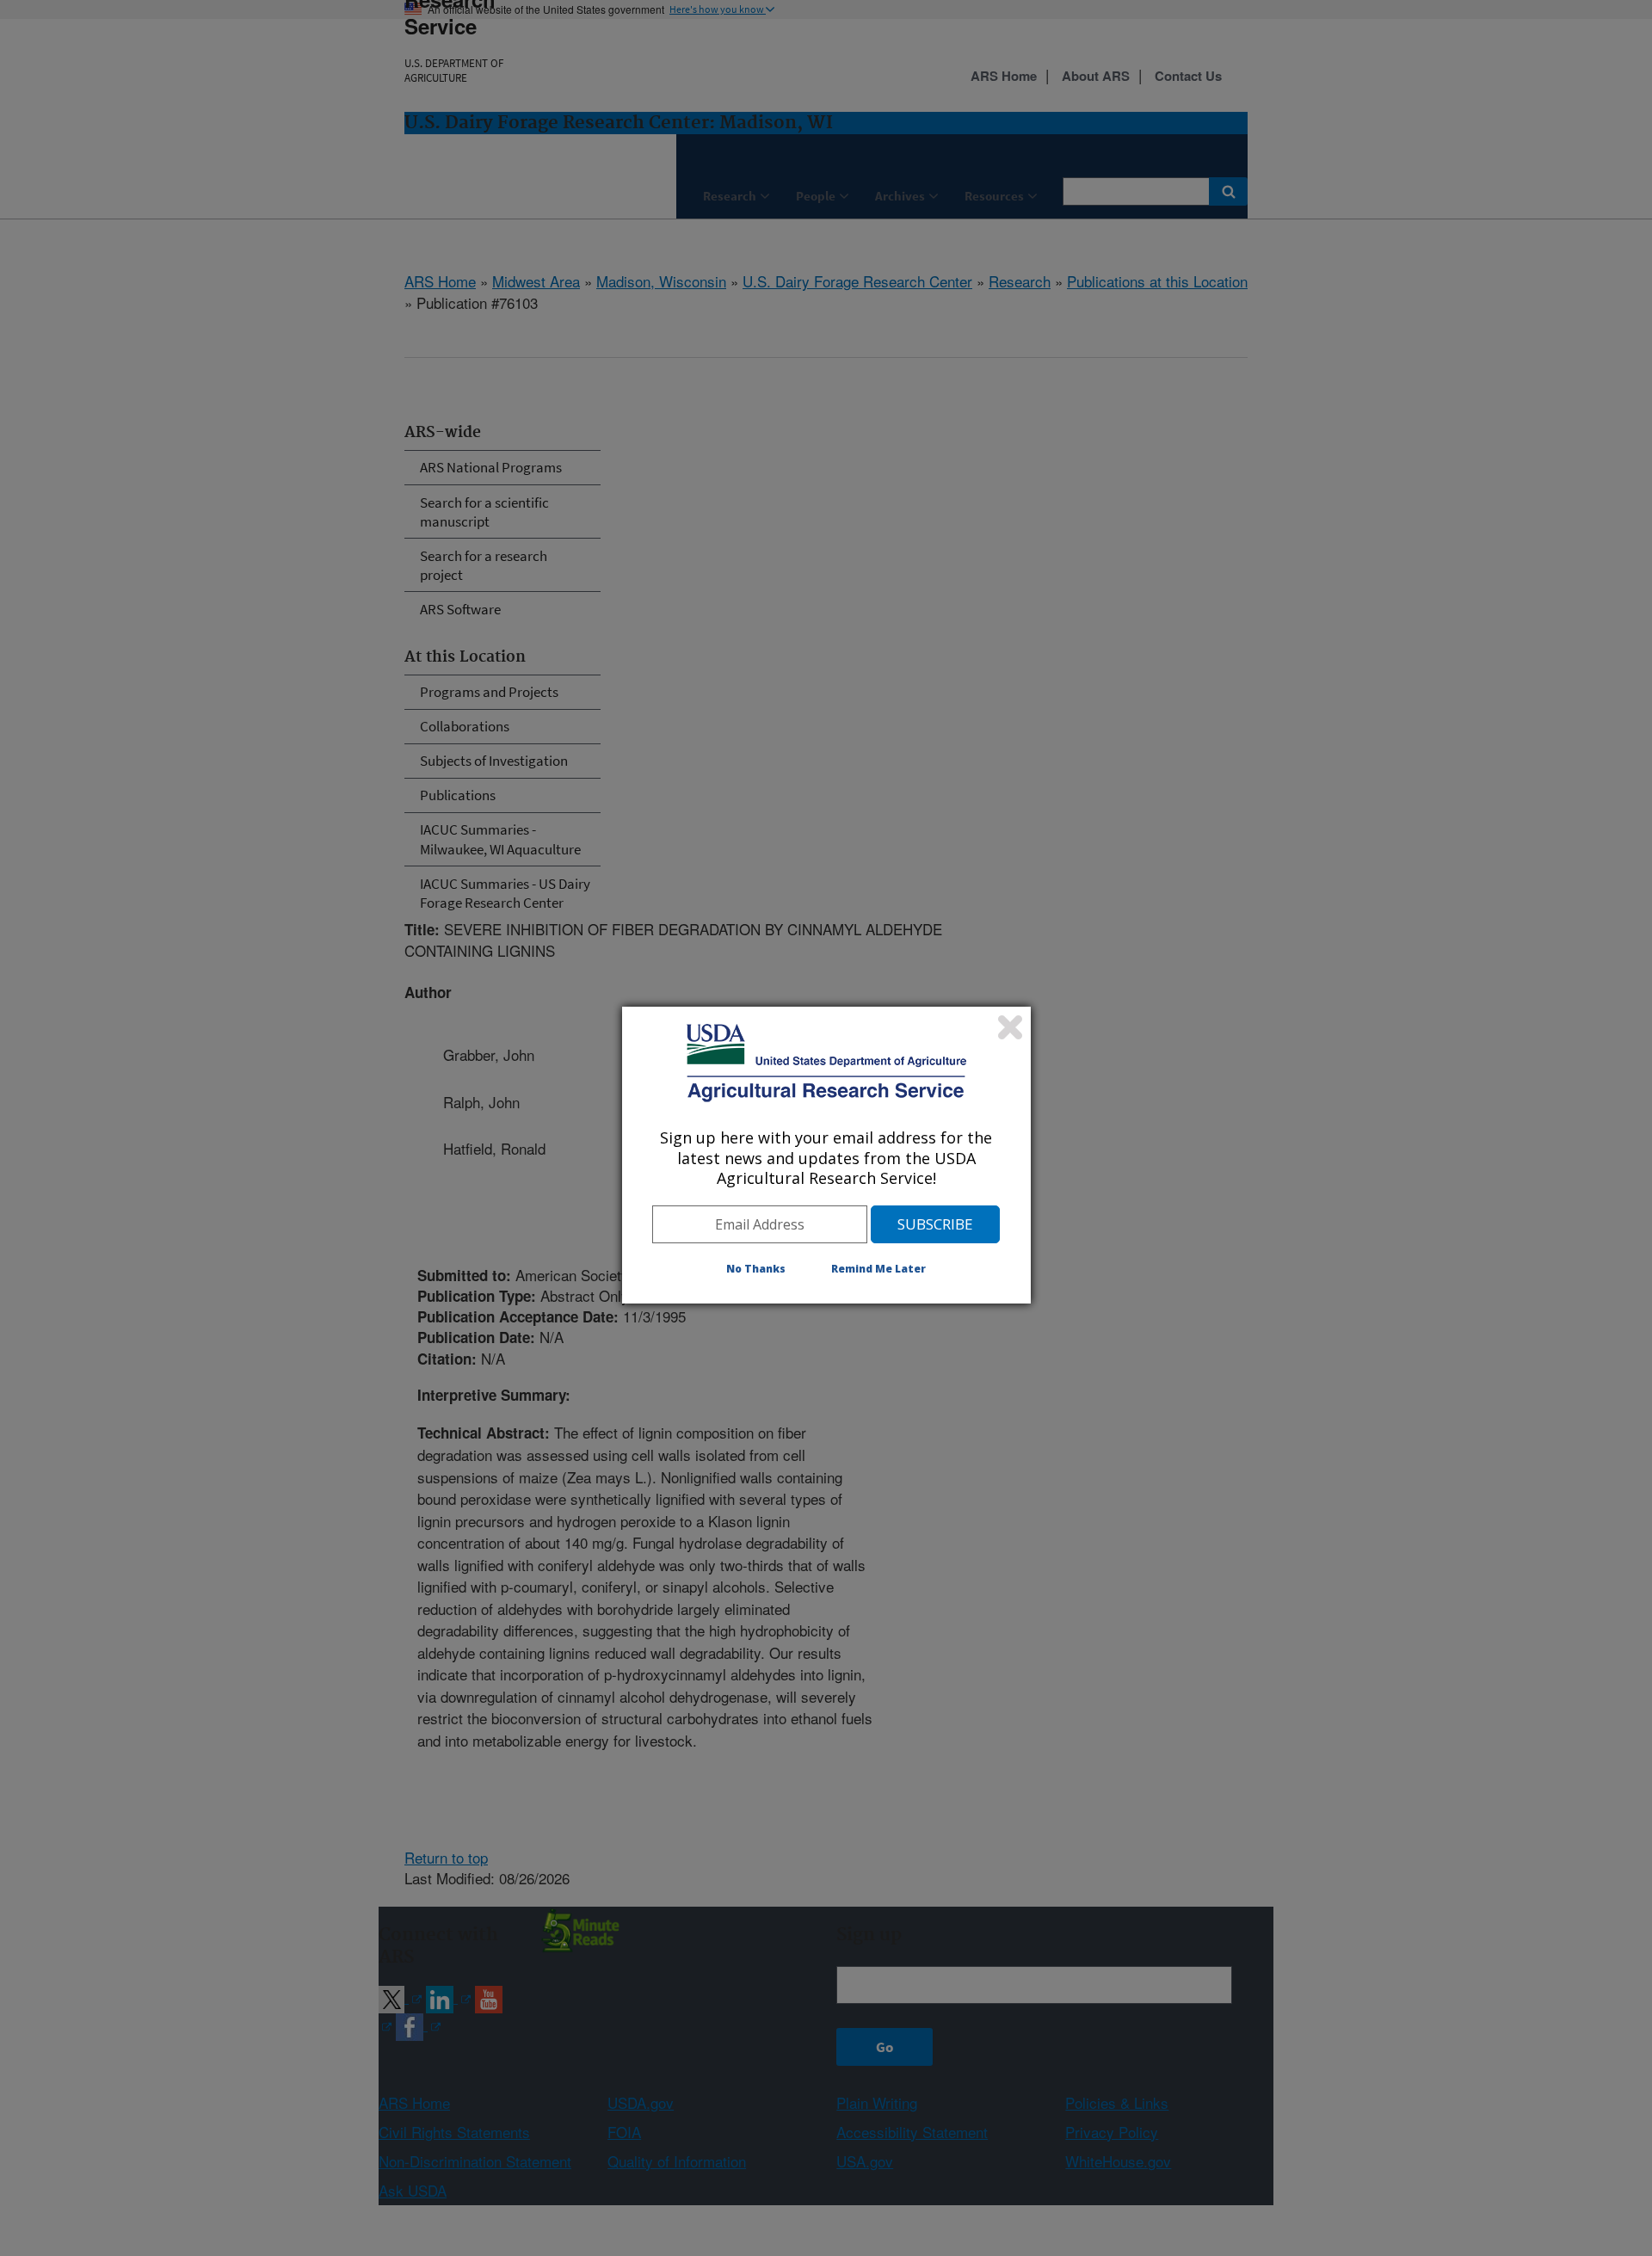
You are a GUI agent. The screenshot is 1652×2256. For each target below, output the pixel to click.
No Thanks (756, 1269)
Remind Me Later (878, 1269)
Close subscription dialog (1010, 1027)
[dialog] (826, 1155)
